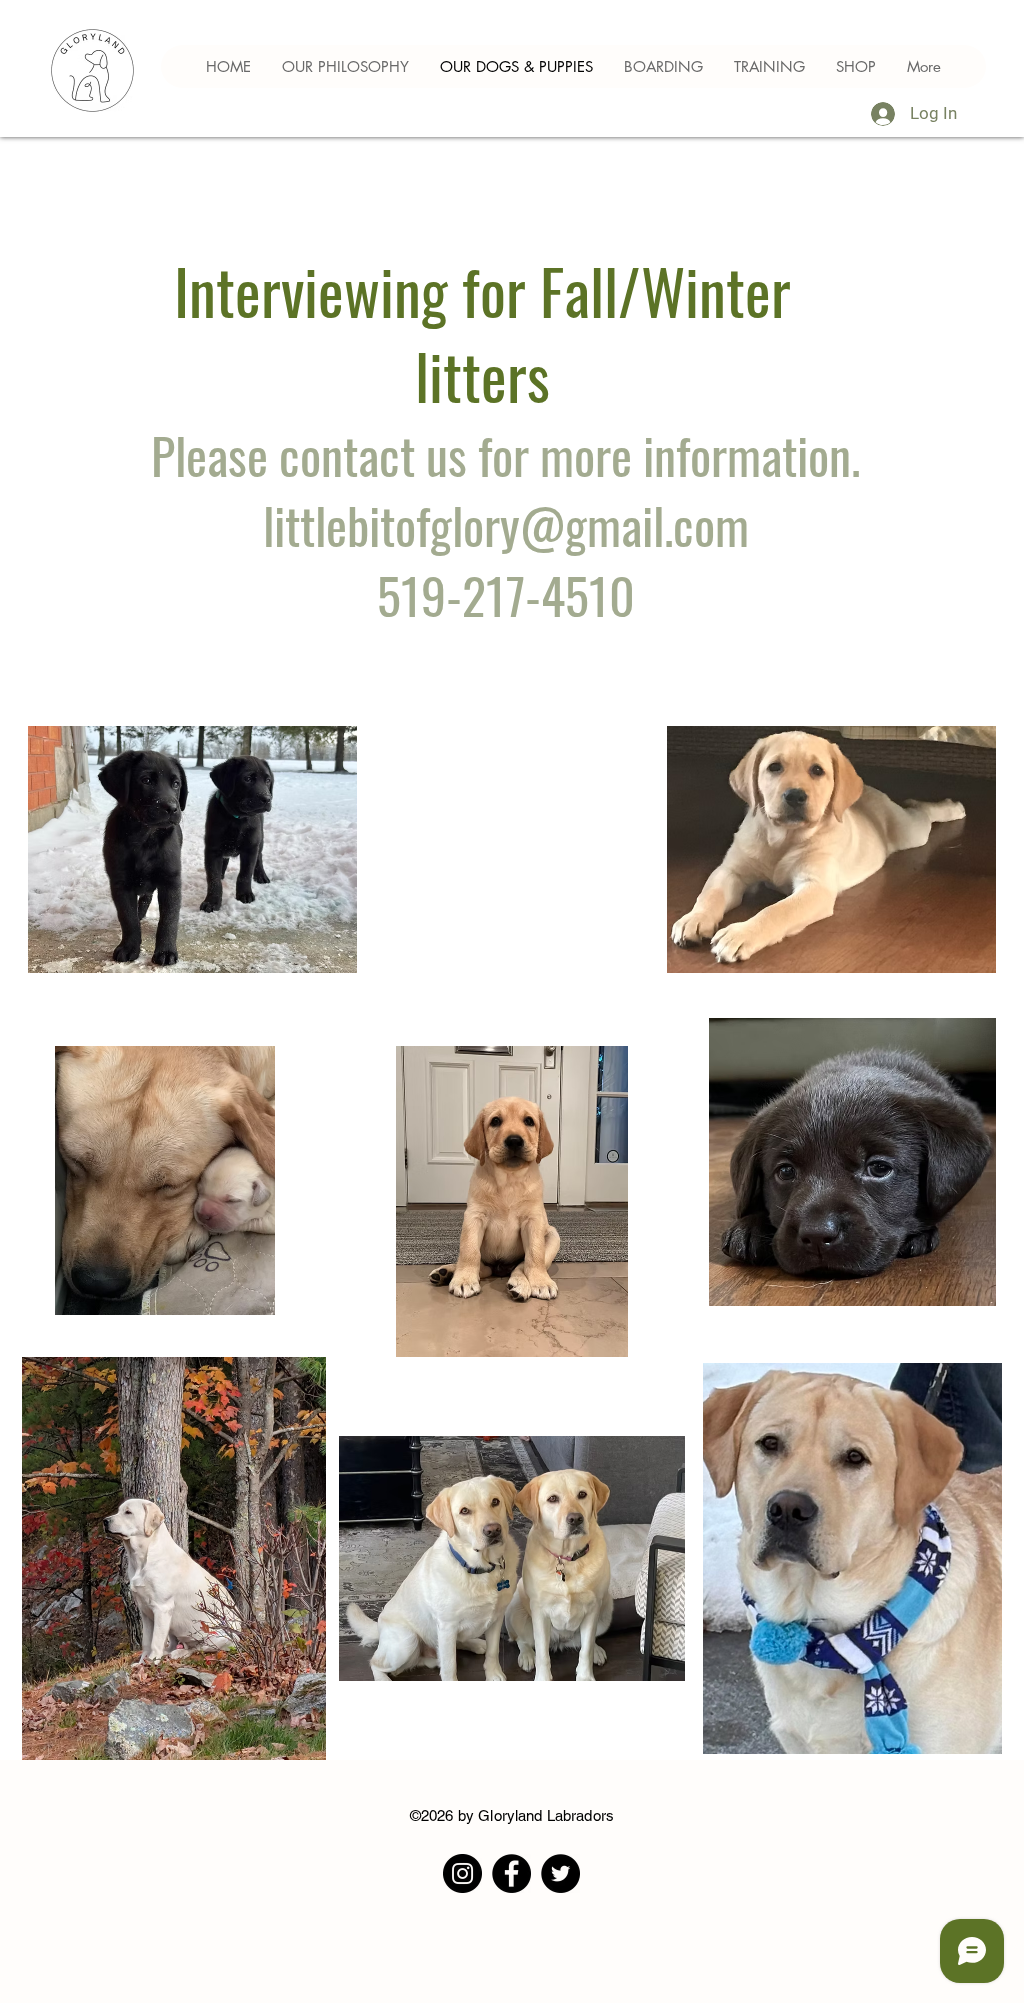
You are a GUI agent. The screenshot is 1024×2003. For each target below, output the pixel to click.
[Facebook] (511, 1873)
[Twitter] (560, 1873)
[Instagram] (462, 1873)
